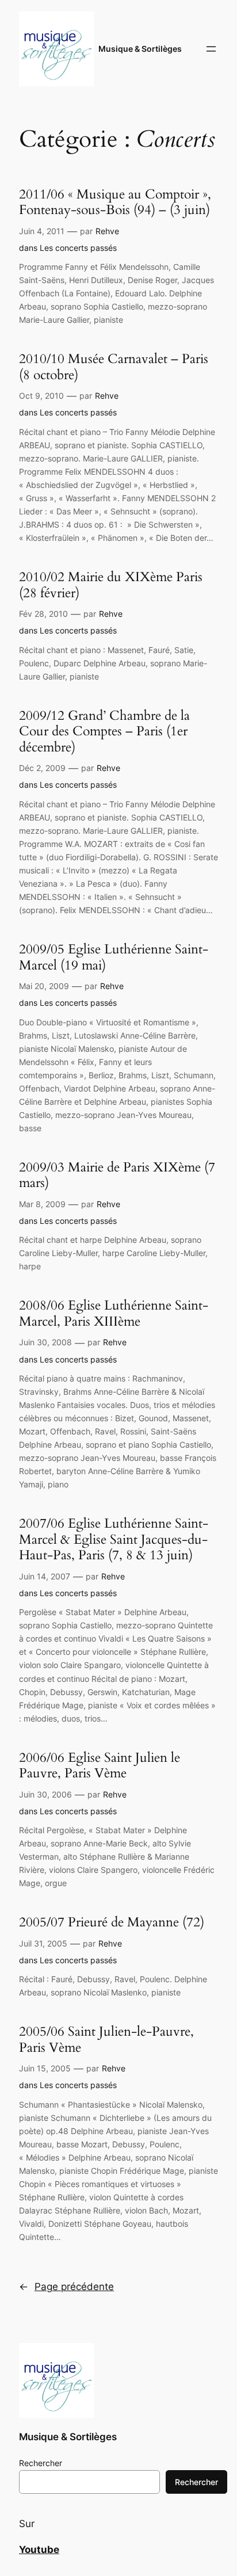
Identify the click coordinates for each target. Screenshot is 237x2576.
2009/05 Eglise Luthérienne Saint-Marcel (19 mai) (114, 957)
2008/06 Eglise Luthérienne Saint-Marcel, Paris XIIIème (114, 1313)
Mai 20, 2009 (44, 986)
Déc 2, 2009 (42, 768)
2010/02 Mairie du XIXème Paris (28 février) (111, 585)
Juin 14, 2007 (45, 1576)
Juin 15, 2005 (45, 2068)
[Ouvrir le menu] (211, 49)
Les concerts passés (78, 248)
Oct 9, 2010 (41, 396)
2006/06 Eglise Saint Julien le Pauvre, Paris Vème (100, 1766)
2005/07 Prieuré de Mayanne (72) (112, 1922)
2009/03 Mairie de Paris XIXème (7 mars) (117, 1175)
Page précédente (66, 2287)
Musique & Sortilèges (140, 49)
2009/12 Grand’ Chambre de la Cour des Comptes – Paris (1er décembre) (104, 732)
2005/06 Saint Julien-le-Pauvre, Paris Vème (106, 2039)
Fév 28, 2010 (43, 614)
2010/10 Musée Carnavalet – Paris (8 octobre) (114, 367)
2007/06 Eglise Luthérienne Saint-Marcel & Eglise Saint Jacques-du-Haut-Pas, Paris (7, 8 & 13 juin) (114, 1539)
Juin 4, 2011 (42, 231)
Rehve (107, 231)
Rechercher (41, 2463)
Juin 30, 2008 (45, 1342)
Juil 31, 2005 (43, 1943)
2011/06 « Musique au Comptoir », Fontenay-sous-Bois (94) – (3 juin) (115, 202)
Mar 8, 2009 (42, 1204)
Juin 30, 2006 (45, 1794)
